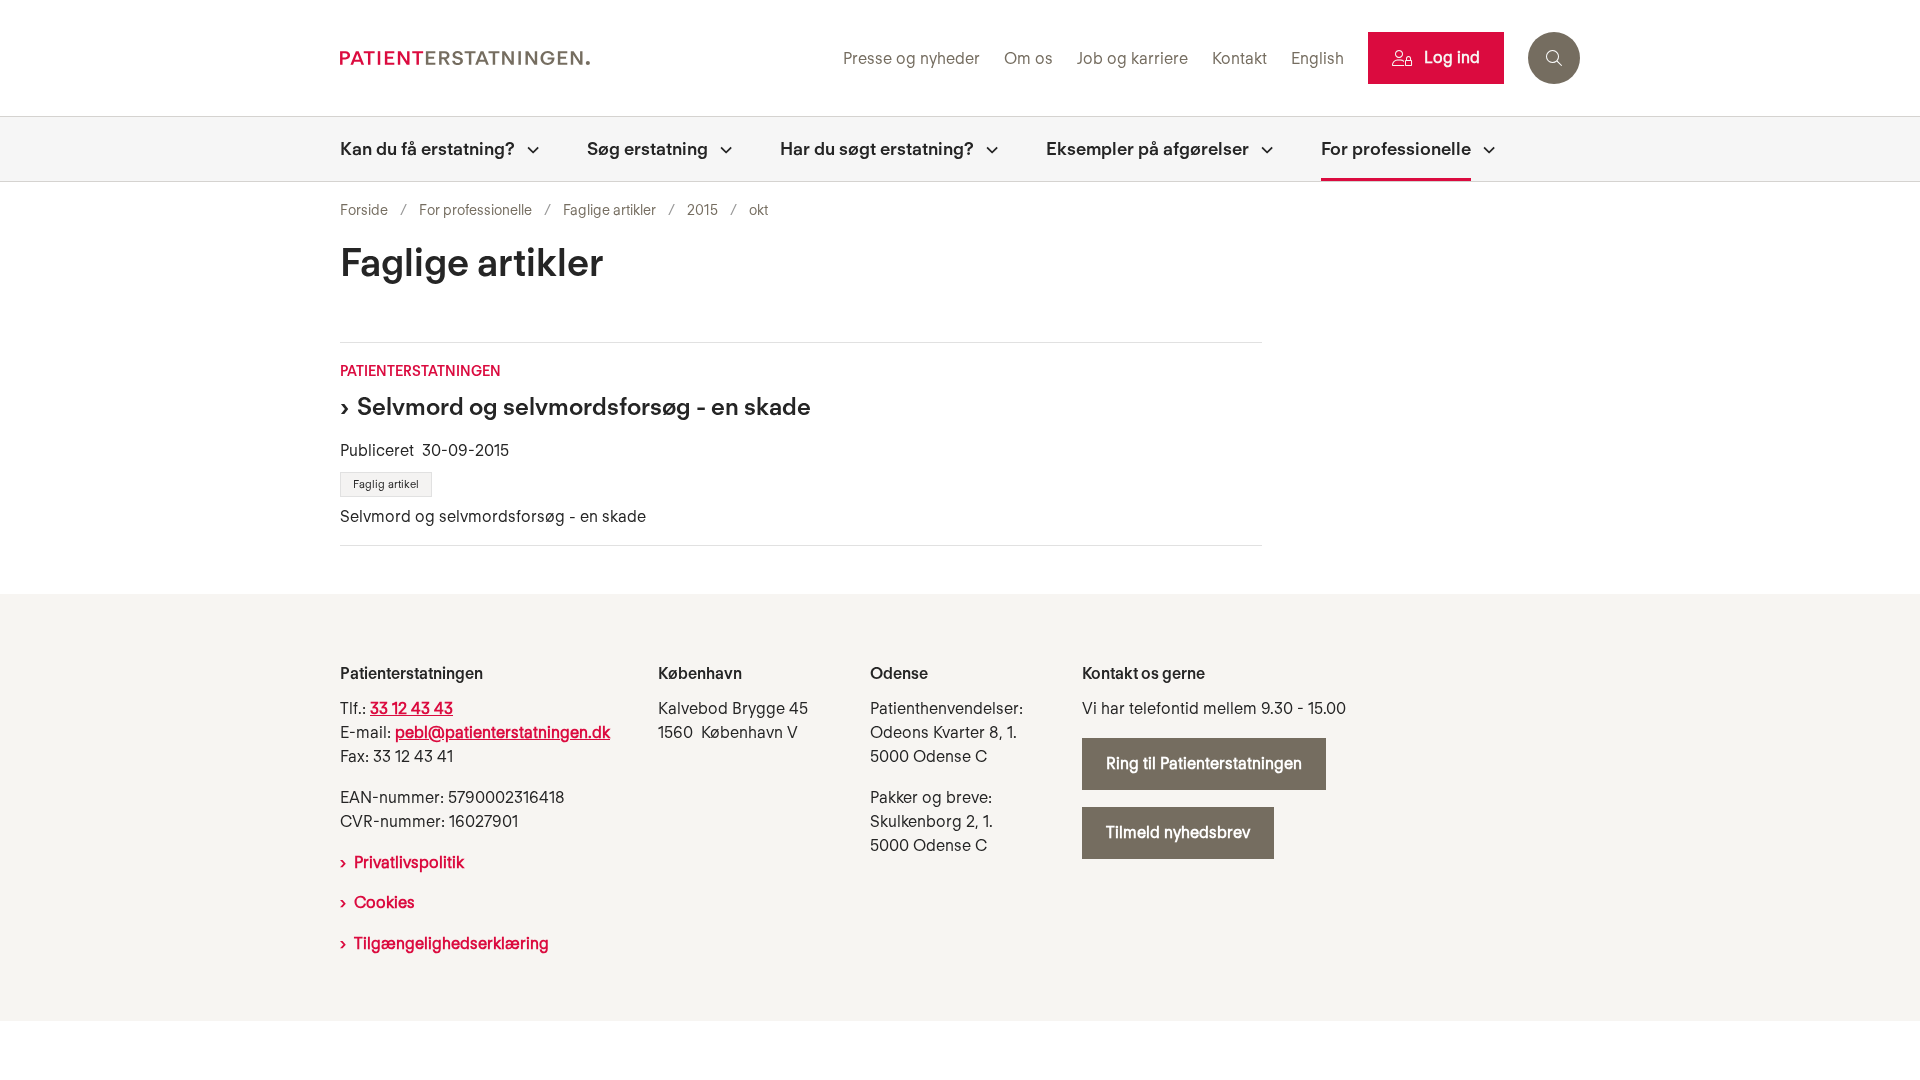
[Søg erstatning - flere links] (720, 149)
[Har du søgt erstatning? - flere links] (986, 149)
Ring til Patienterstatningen (1204, 763)
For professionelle (1396, 148)
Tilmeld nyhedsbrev (1178, 832)
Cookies (384, 902)
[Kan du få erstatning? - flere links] (527, 149)
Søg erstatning (647, 148)
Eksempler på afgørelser (1147, 148)
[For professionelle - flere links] (1483, 149)
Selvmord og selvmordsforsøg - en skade (584, 406)
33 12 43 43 (411, 708)
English (1317, 59)
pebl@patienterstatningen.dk (502, 732)
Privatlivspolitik (409, 862)
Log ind (1452, 57)
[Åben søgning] (1554, 58)
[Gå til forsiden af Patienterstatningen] (585, 58)
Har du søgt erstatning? (877, 148)
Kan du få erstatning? (427, 148)
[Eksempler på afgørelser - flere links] (1261, 149)
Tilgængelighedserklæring (451, 943)
